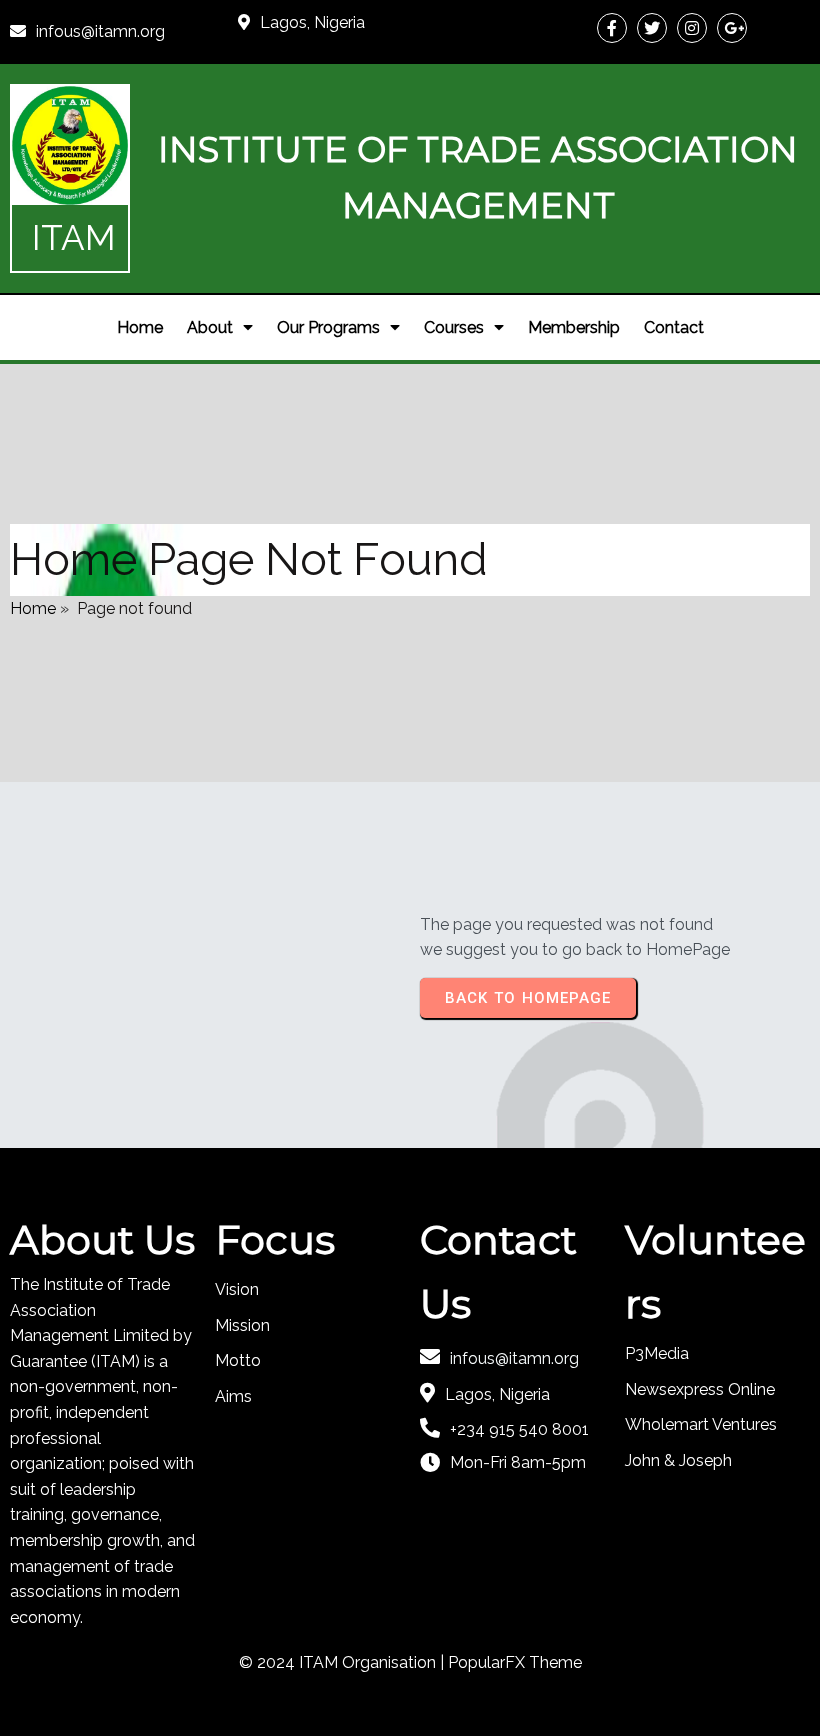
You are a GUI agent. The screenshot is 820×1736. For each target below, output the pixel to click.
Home (33, 608)
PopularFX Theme (515, 1662)
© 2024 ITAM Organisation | (343, 1662)
